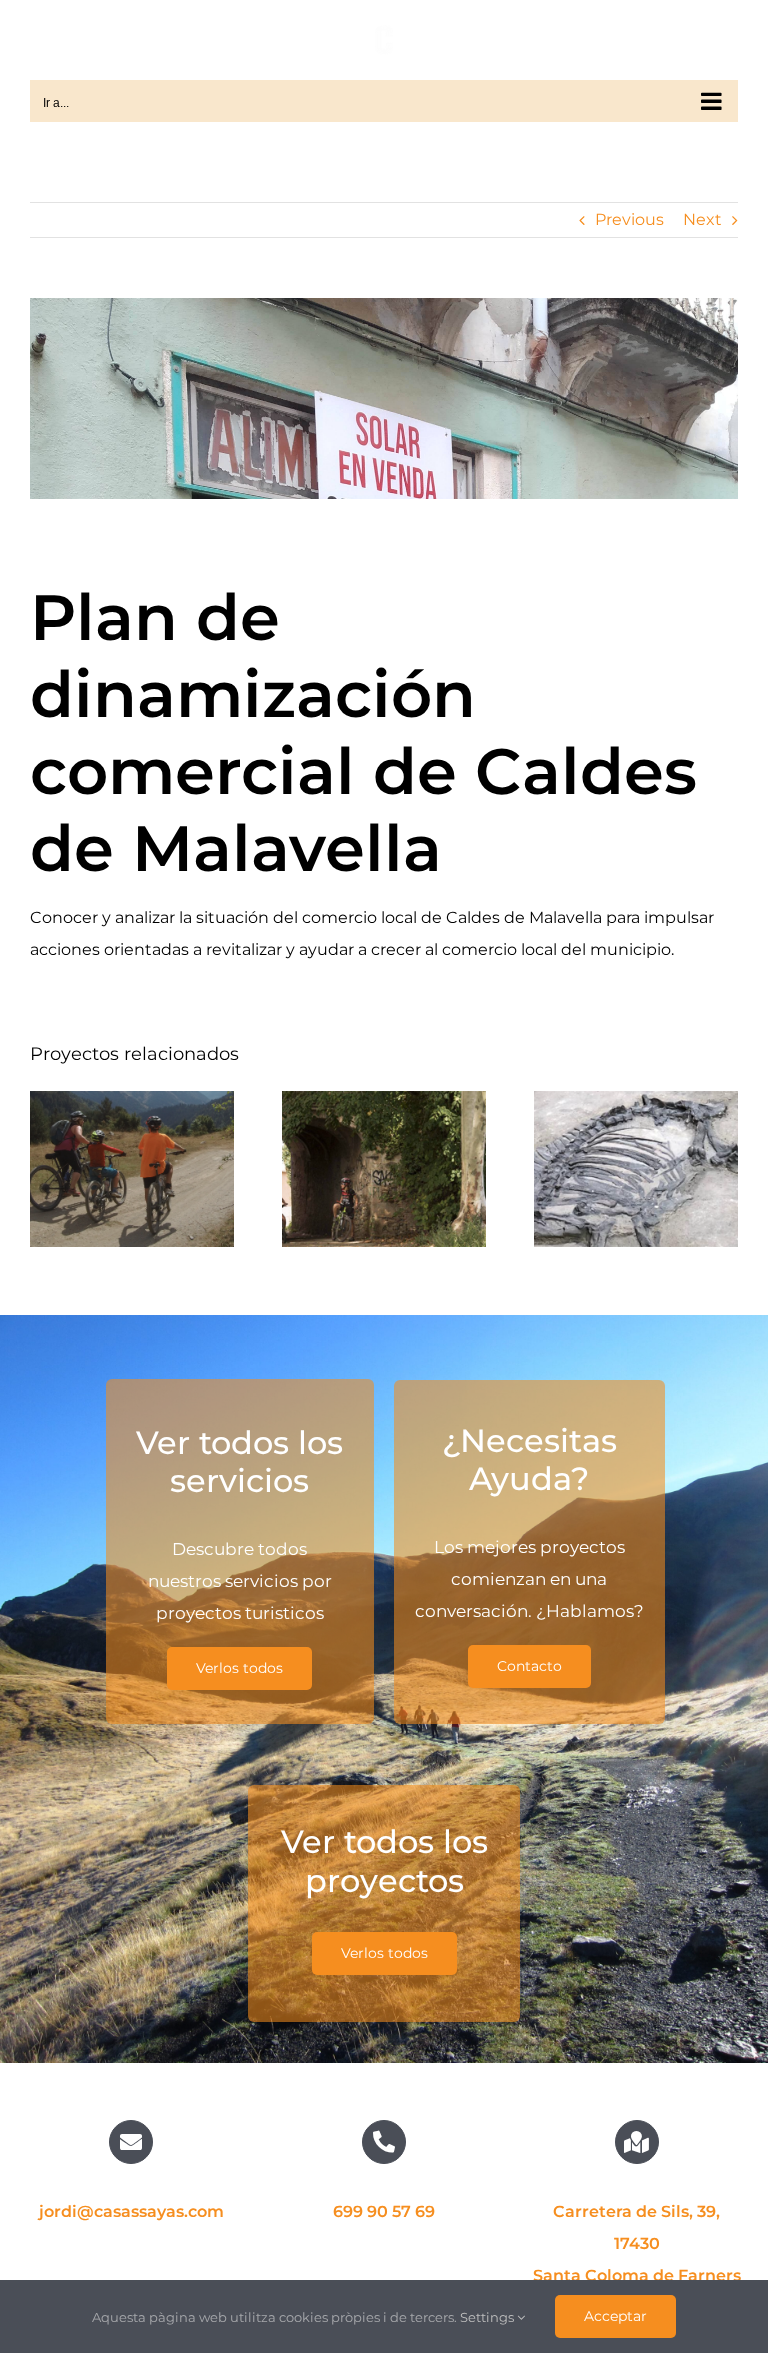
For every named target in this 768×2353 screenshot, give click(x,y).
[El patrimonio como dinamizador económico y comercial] (636, 1169)
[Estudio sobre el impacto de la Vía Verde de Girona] (384, 1169)
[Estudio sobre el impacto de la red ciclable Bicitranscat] (132, 1169)
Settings (488, 2317)
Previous (629, 219)
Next (702, 219)
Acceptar (615, 2316)
